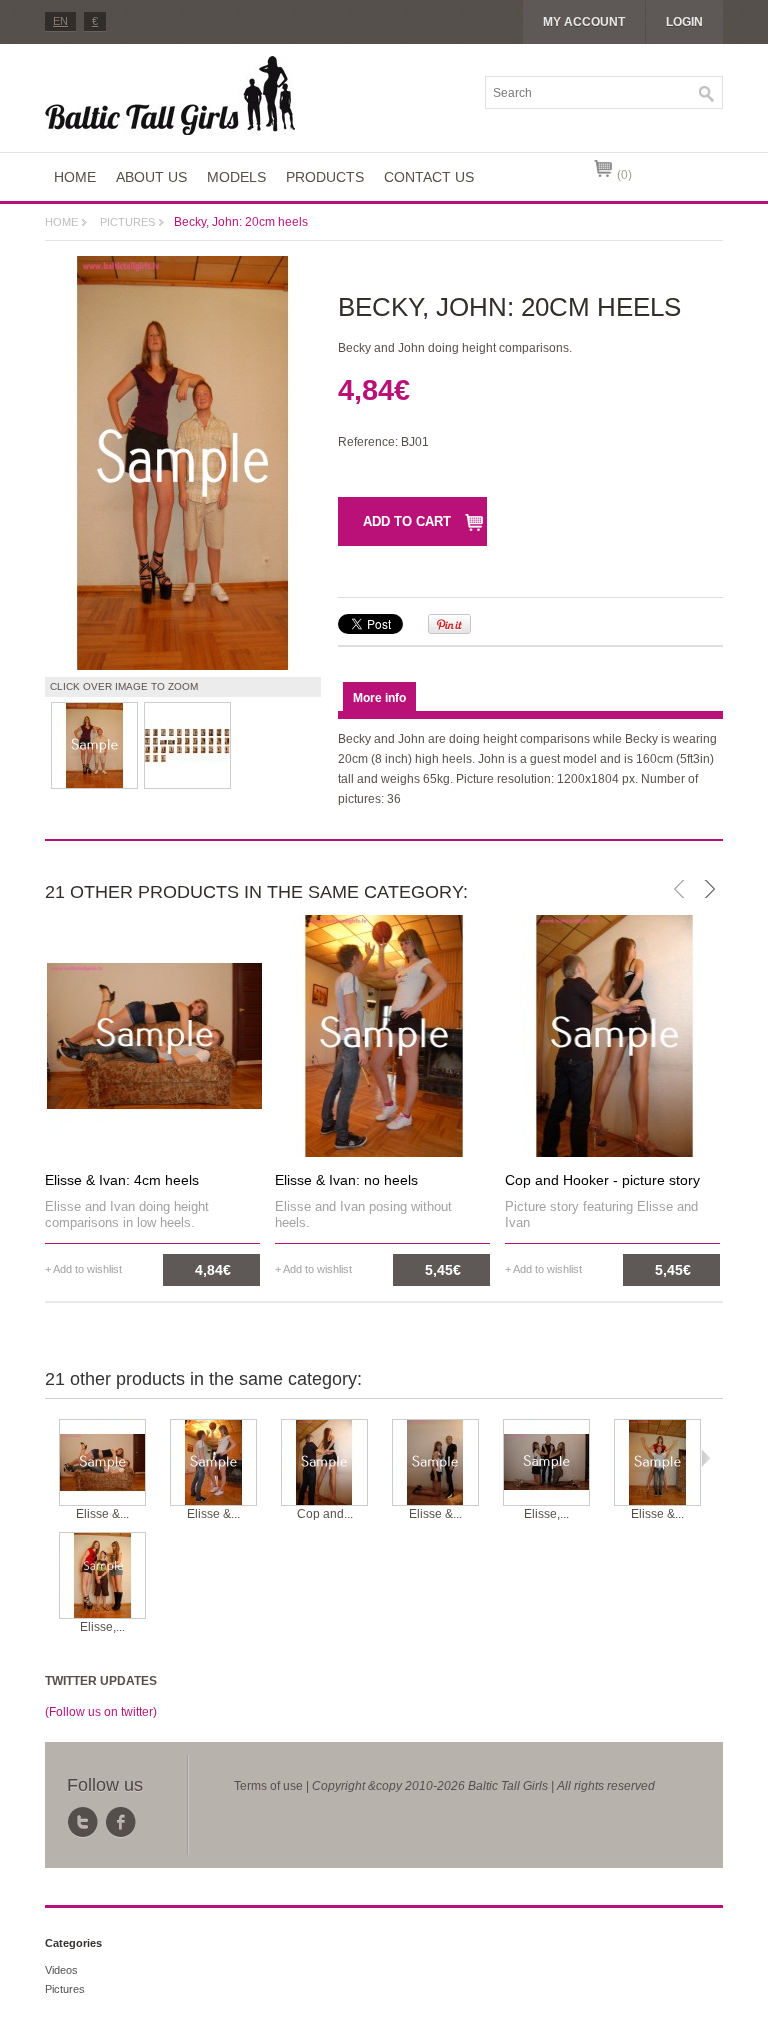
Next (705, 1458)
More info (379, 698)
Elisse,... (546, 1514)
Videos (61, 1970)
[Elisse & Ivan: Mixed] (435, 1463)
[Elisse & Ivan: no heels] (213, 1463)
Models (236, 177)
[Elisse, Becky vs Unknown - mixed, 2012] (102, 1576)
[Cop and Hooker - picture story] (324, 1463)
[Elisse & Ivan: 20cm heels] (657, 1463)
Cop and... (325, 1514)
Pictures (127, 222)
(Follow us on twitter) (101, 1712)
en (60, 21)
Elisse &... (102, 1514)
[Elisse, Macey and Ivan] (546, 1463)
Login (684, 22)
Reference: (369, 442)
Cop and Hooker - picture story (602, 1180)
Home (75, 177)
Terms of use (268, 1786)
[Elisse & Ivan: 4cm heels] (102, 1463)
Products (325, 177)
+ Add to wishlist (83, 1269)
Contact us (429, 177)
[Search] (707, 94)
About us (151, 177)
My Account (584, 22)
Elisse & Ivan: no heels (346, 1180)
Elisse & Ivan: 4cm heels (122, 1180)
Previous (49, 1458)
